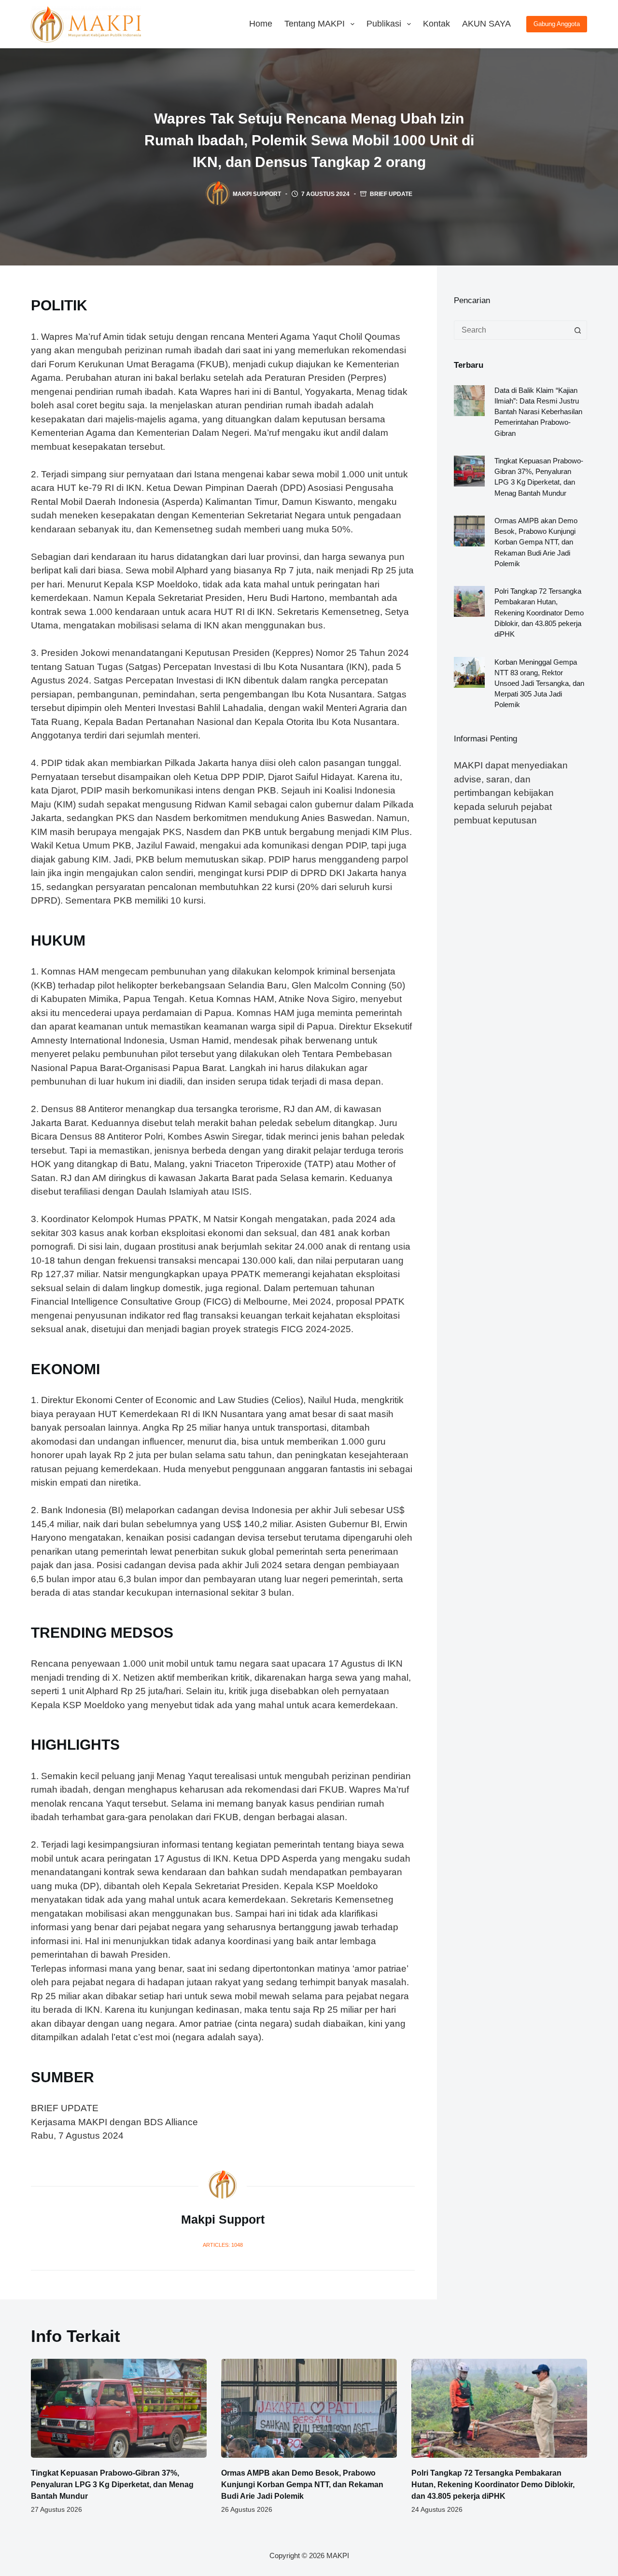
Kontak (436, 24)
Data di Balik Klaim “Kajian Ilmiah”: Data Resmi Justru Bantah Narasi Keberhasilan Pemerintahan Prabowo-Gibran (538, 412)
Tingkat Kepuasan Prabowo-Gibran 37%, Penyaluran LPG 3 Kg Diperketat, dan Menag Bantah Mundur (112, 2485)
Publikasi (384, 24)
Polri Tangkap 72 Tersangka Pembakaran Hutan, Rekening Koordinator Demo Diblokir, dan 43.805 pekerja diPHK (539, 613)
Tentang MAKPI (315, 24)
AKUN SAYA (486, 24)
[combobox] (511, 330)
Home (261, 24)
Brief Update (391, 194)
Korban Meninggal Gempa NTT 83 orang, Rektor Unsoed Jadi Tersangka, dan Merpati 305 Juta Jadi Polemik (539, 684)
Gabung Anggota (557, 24)
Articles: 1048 (223, 2245)
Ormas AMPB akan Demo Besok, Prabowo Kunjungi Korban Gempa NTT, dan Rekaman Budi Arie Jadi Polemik (536, 542)
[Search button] (577, 330)
